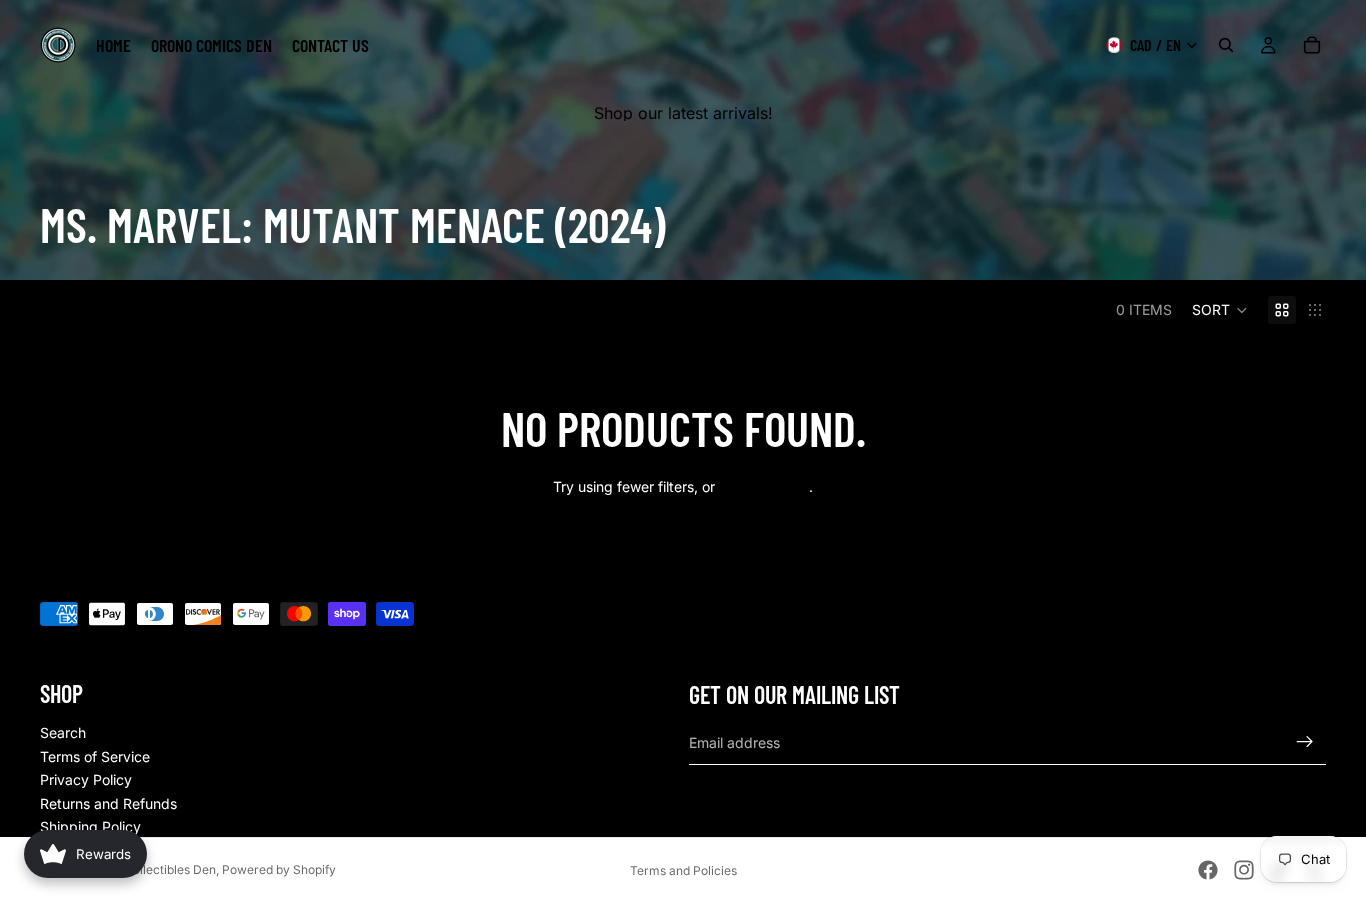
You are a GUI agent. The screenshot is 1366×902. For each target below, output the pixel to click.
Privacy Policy (86, 779)
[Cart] (1312, 45)
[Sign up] (1305, 742)
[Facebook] (1208, 870)
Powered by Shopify (279, 869)
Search (63, 732)
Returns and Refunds (108, 803)
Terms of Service (95, 756)
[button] (1220, 310)
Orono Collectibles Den (151, 869)
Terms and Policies (683, 870)
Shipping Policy (90, 826)
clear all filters (764, 486)
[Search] (1226, 45)
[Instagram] (1244, 870)
